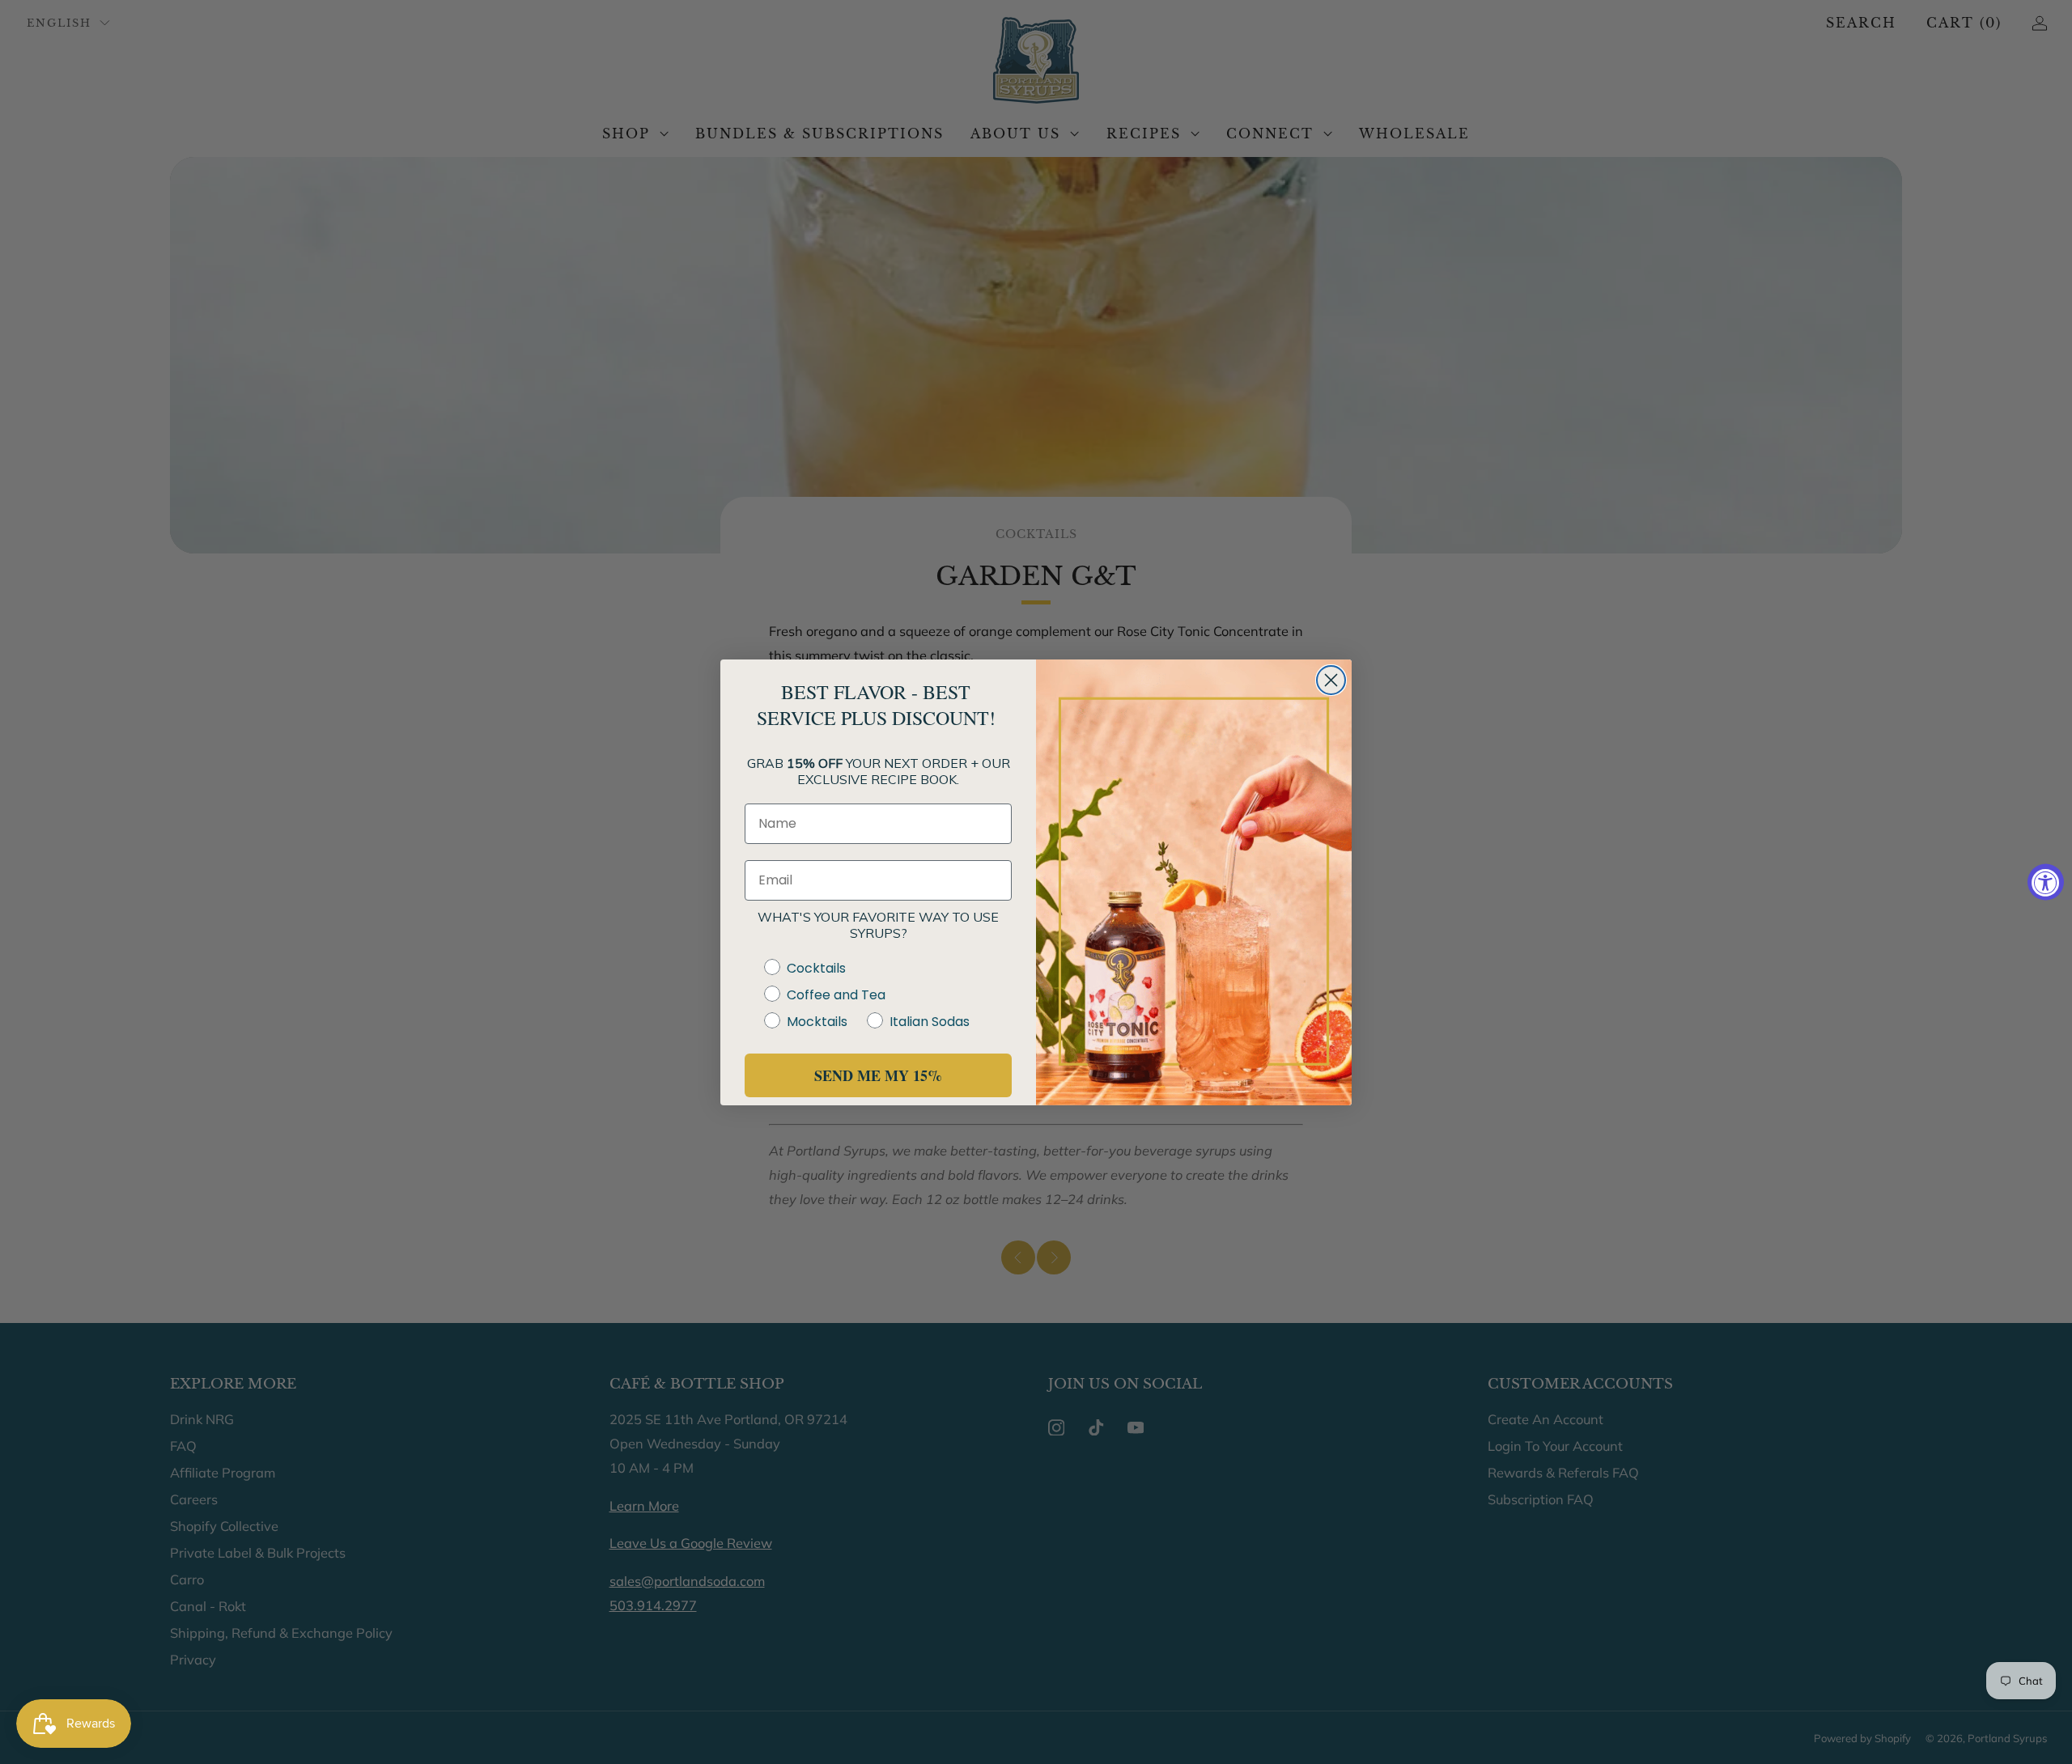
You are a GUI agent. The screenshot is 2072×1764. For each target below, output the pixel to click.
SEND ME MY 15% (878, 1075)
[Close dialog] (1331, 680)
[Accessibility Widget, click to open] (2046, 882)
